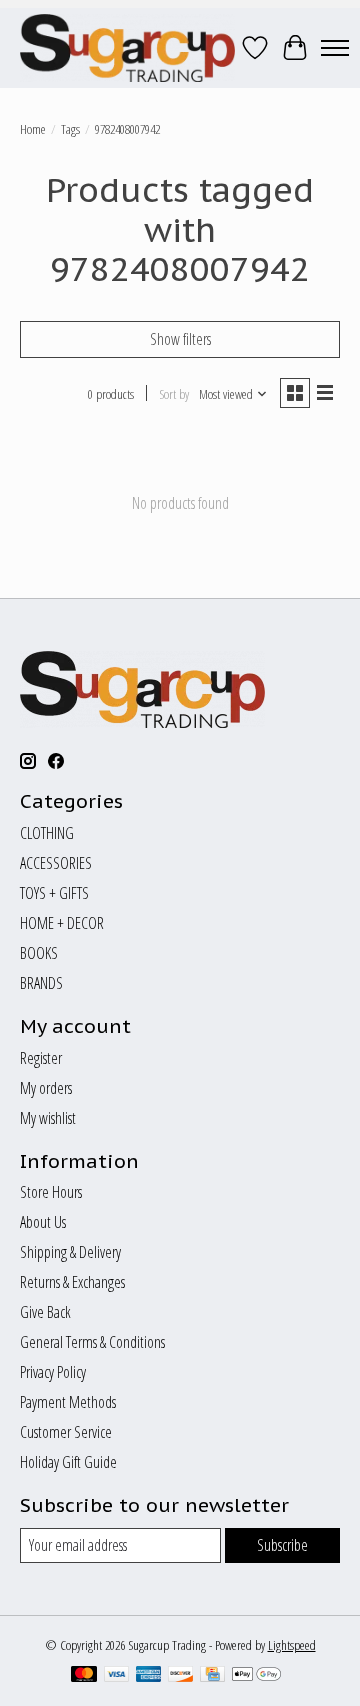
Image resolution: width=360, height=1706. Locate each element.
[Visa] (117, 1676)
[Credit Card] (212, 1676)
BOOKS (39, 953)
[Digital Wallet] (256, 1676)
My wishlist (48, 1118)
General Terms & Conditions (92, 1342)
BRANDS (41, 983)
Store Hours (51, 1192)
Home (33, 129)
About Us (43, 1222)
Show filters (180, 339)
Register (41, 1058)
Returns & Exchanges (72, 1282)
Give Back (45, 1312)
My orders (46, 1088)
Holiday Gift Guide (68, 1462)
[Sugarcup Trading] (127, 48)
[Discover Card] (181, 1676)
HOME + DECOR (62, 923)
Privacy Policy (53, 1372)
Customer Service (66, 1432)
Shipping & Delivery (70, 1252)
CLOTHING (47, 833)
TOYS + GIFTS (54, 893)
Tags (70, 129)
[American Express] (149, 1676)
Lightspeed (292, 1645)
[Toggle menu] (335, 48)
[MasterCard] (84, 1676)
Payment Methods (68, 1402)
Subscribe (282, 1545)
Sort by (174, 394)
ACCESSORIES (56, 863)
